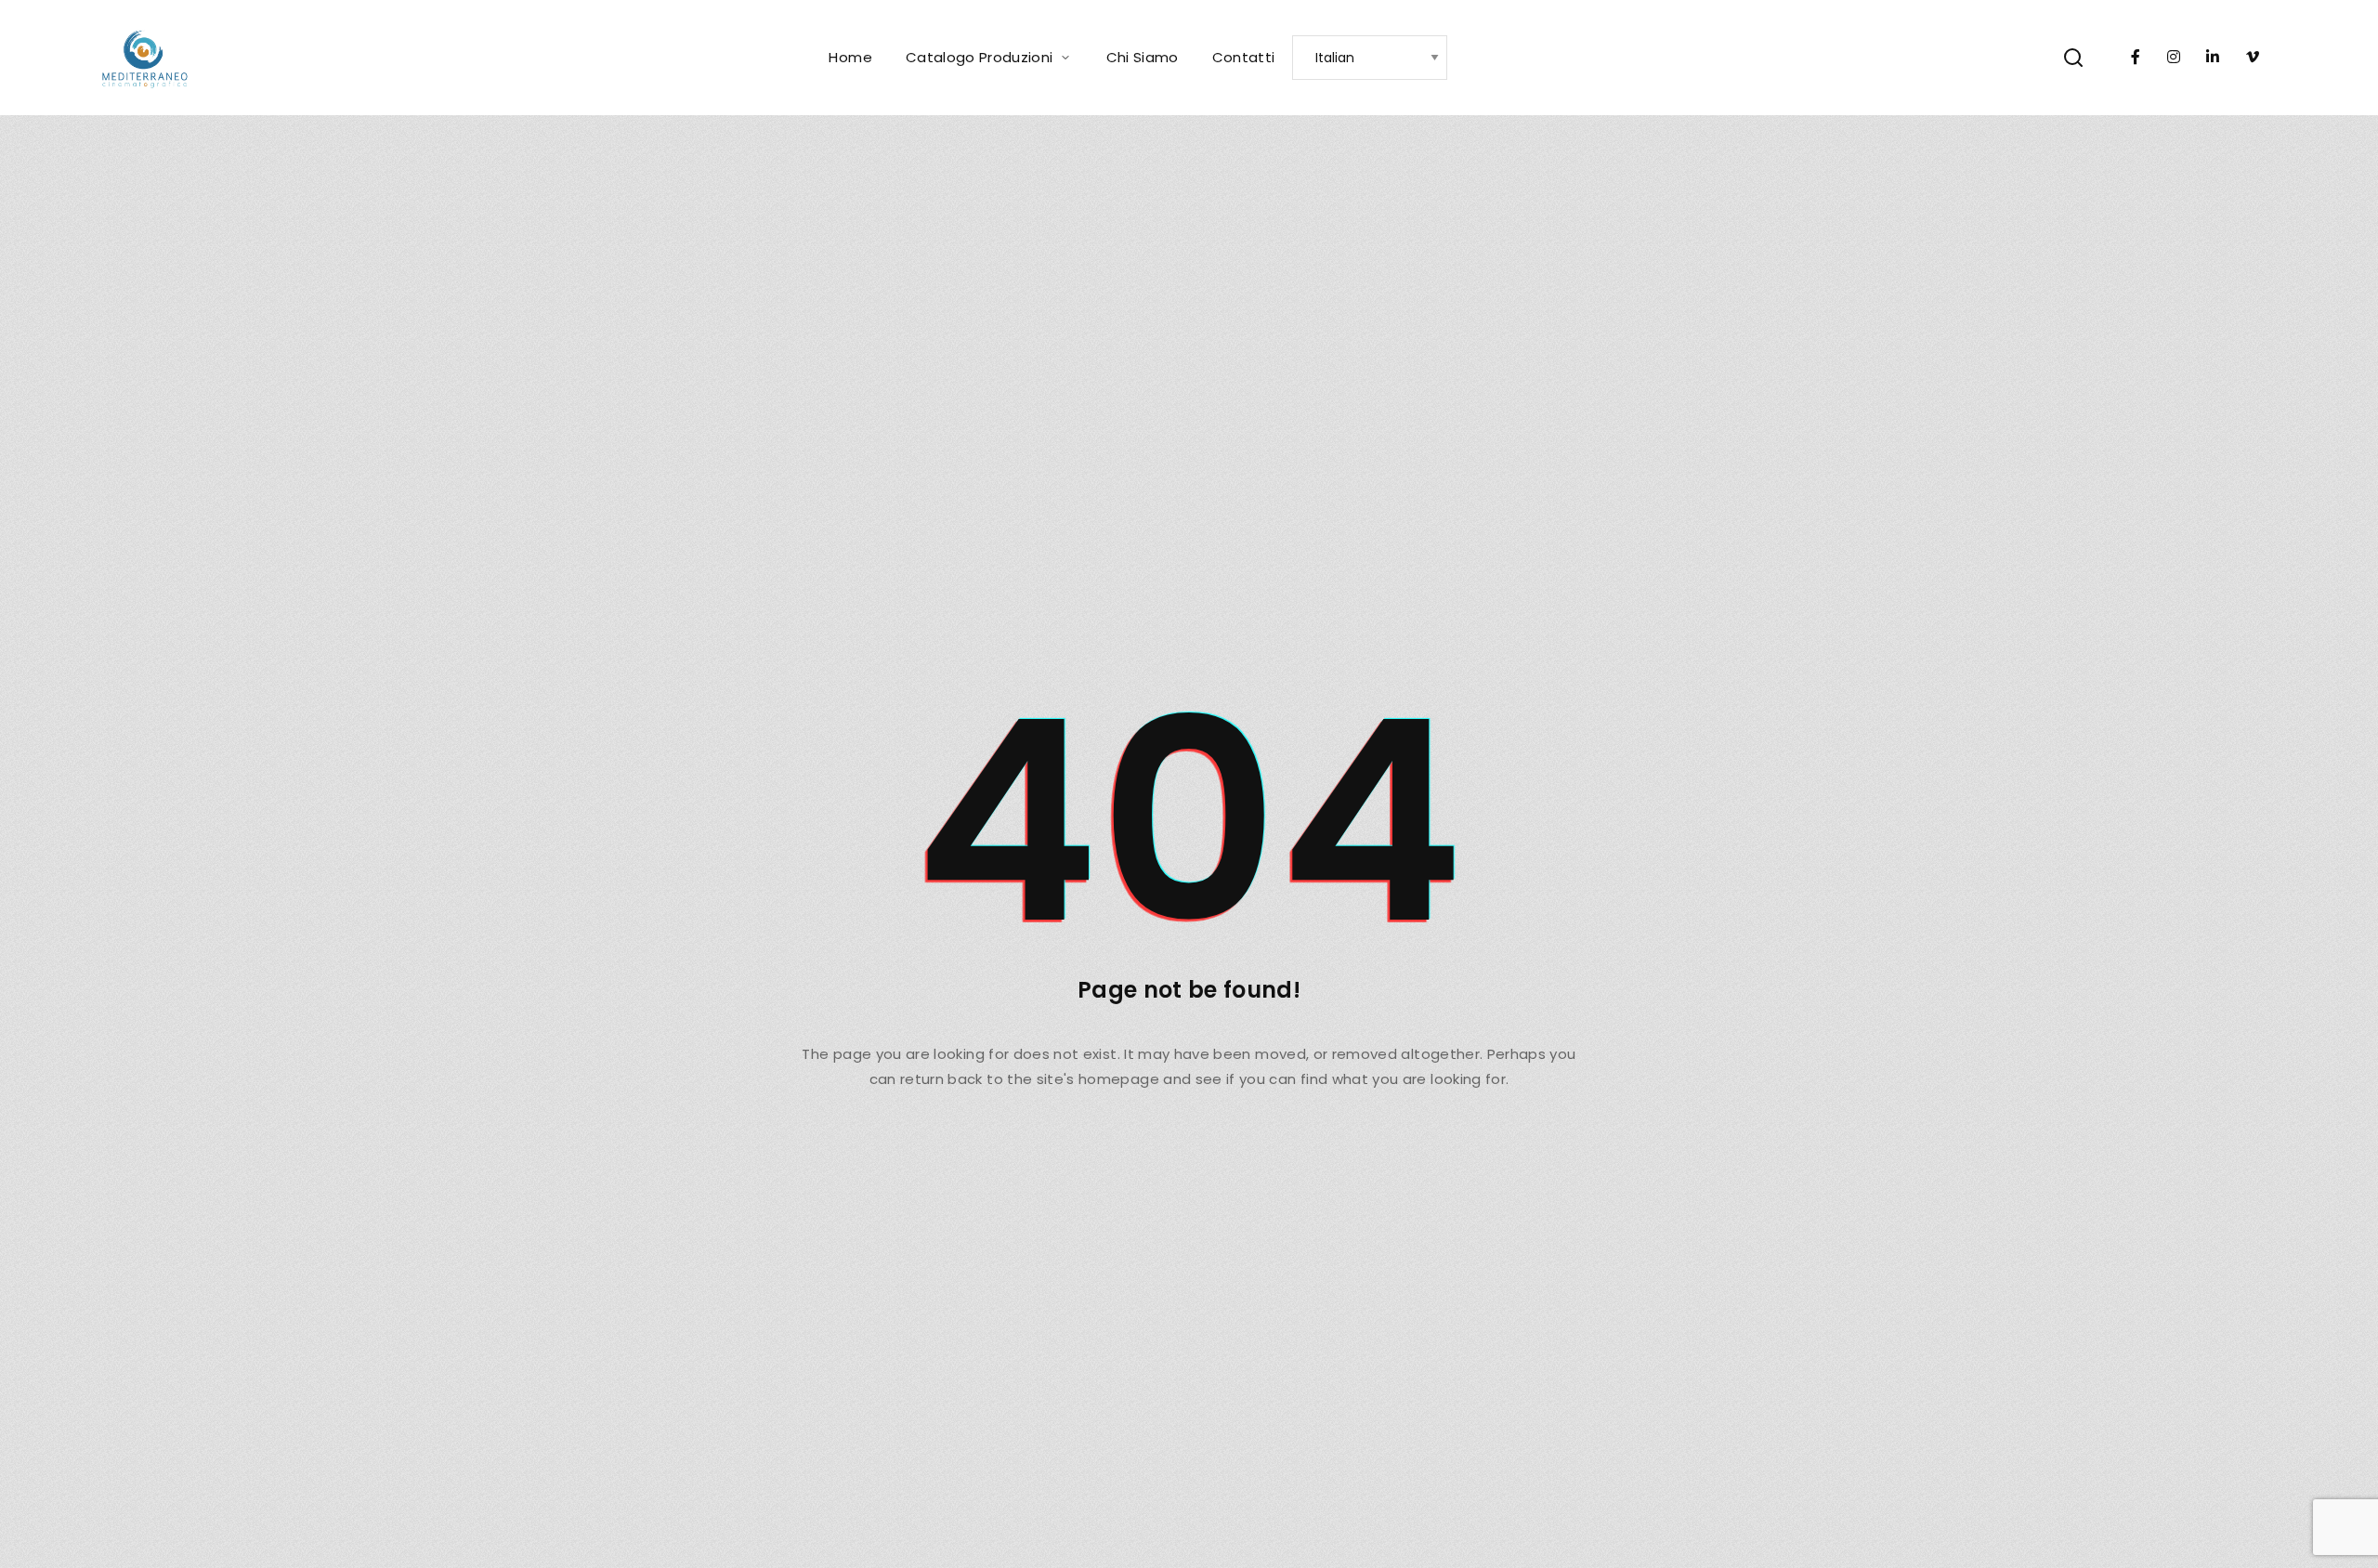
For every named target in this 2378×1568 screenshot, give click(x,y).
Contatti (1244, 57)
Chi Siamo (1143, 57)
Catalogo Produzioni (980, 57)
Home (850, 57)
